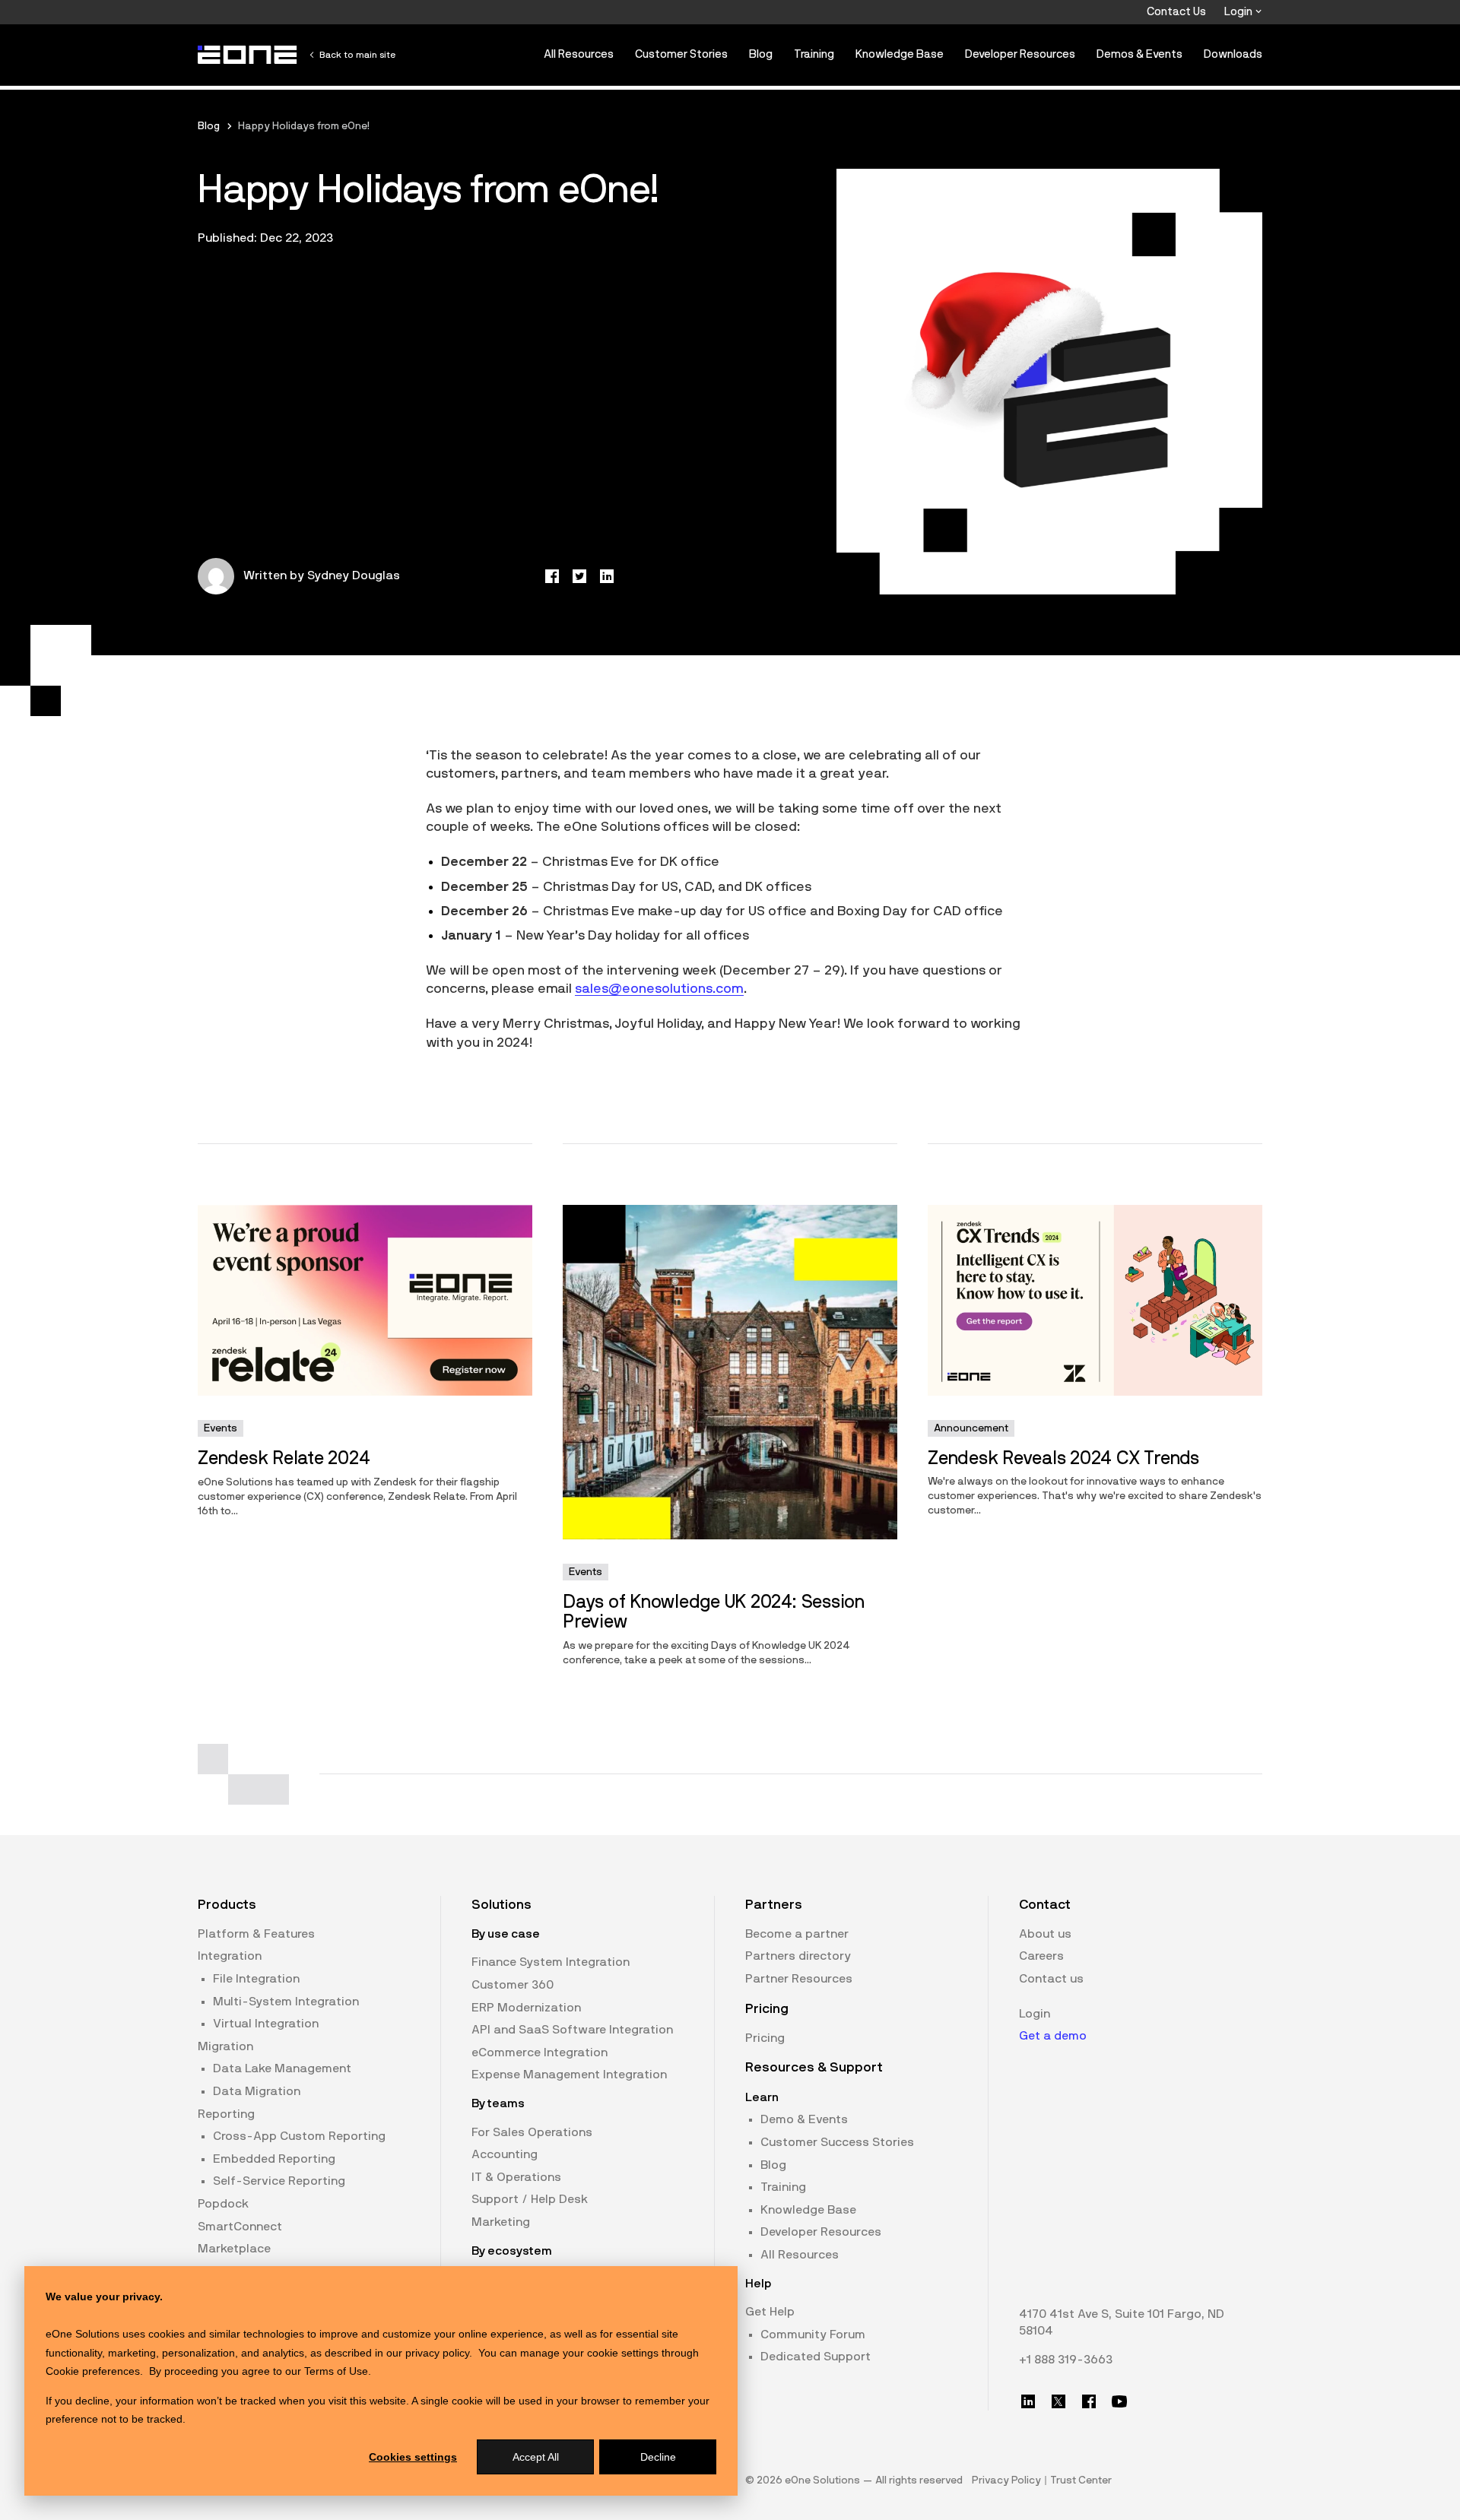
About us (1045, 1934)
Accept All (536, 2457)
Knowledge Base (900, 54)
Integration (230, 1956)
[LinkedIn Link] (1028, 2401)
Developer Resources (1020, 54)
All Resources (579, 54)
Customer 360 (513, 1985)
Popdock (223, 2204)
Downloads (1233, 54)
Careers (1041, 1956)
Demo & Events (804, 2119)
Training (814, 54)
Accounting (505, 2154)
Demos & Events (1139, 54)
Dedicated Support (816, 2357)
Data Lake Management (282, 2068)
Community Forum (813, 2335)
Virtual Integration (266, 2024)
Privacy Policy (1006, 2480)
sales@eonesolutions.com (659, 989)
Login (1239, 12)
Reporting (226, 2114)
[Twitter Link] (1058, 2401)
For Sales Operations (532, 2132)
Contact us (1051, 1979)
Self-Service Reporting (279, 2181)
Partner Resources (799, 1979)
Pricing (765, 2038)
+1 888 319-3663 (1066, 2360)
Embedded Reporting (274, 2159)
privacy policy (437, 2353)
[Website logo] (248, 55)
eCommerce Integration (540, 2052)
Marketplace (234, 2249)
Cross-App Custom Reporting (299, 2136)
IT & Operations (516, 2177)
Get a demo (1053, 2036)
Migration (225, 2046)
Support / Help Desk (530, 2199)
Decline (658, 2457)
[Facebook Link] (1089, 2401)
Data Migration (257, 2091)
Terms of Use (336, 2371)
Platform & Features (256, 1934)
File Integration (256, 1979)
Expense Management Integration (569, 2075)
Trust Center (1081, 2480)
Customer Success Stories (837, 2142)
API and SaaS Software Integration (572, 2030)
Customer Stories (681, 54)
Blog (761, 54)
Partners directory (798, 1956)
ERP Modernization (526, 2008)
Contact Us (1176, 12)
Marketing (501, 2222)
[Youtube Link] (1119, 2401)
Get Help (770, 2312)
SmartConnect (240, 2227)
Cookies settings (413, 2457)
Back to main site (357, 55)
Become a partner (797, 1934)
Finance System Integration (551, 1962)
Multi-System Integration (286, 2002)
